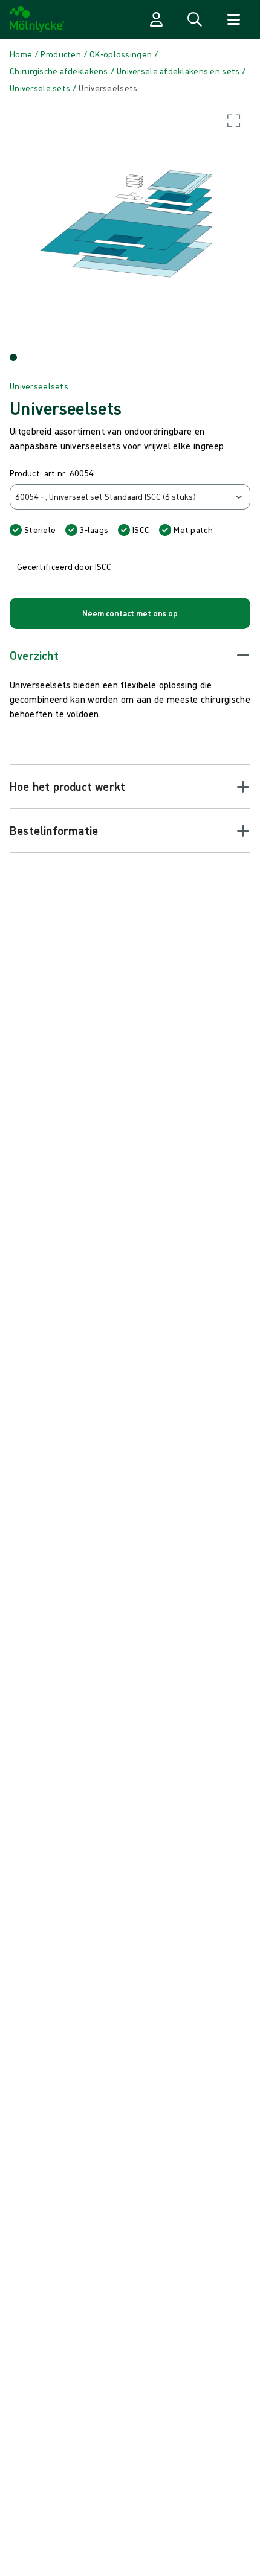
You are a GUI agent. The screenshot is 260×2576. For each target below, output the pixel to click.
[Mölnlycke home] (37, 19)
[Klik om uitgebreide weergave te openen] (130, 224)
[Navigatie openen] (233, 19)
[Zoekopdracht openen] (195, 19)
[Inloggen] (156, 19)
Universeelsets (39, 386)
